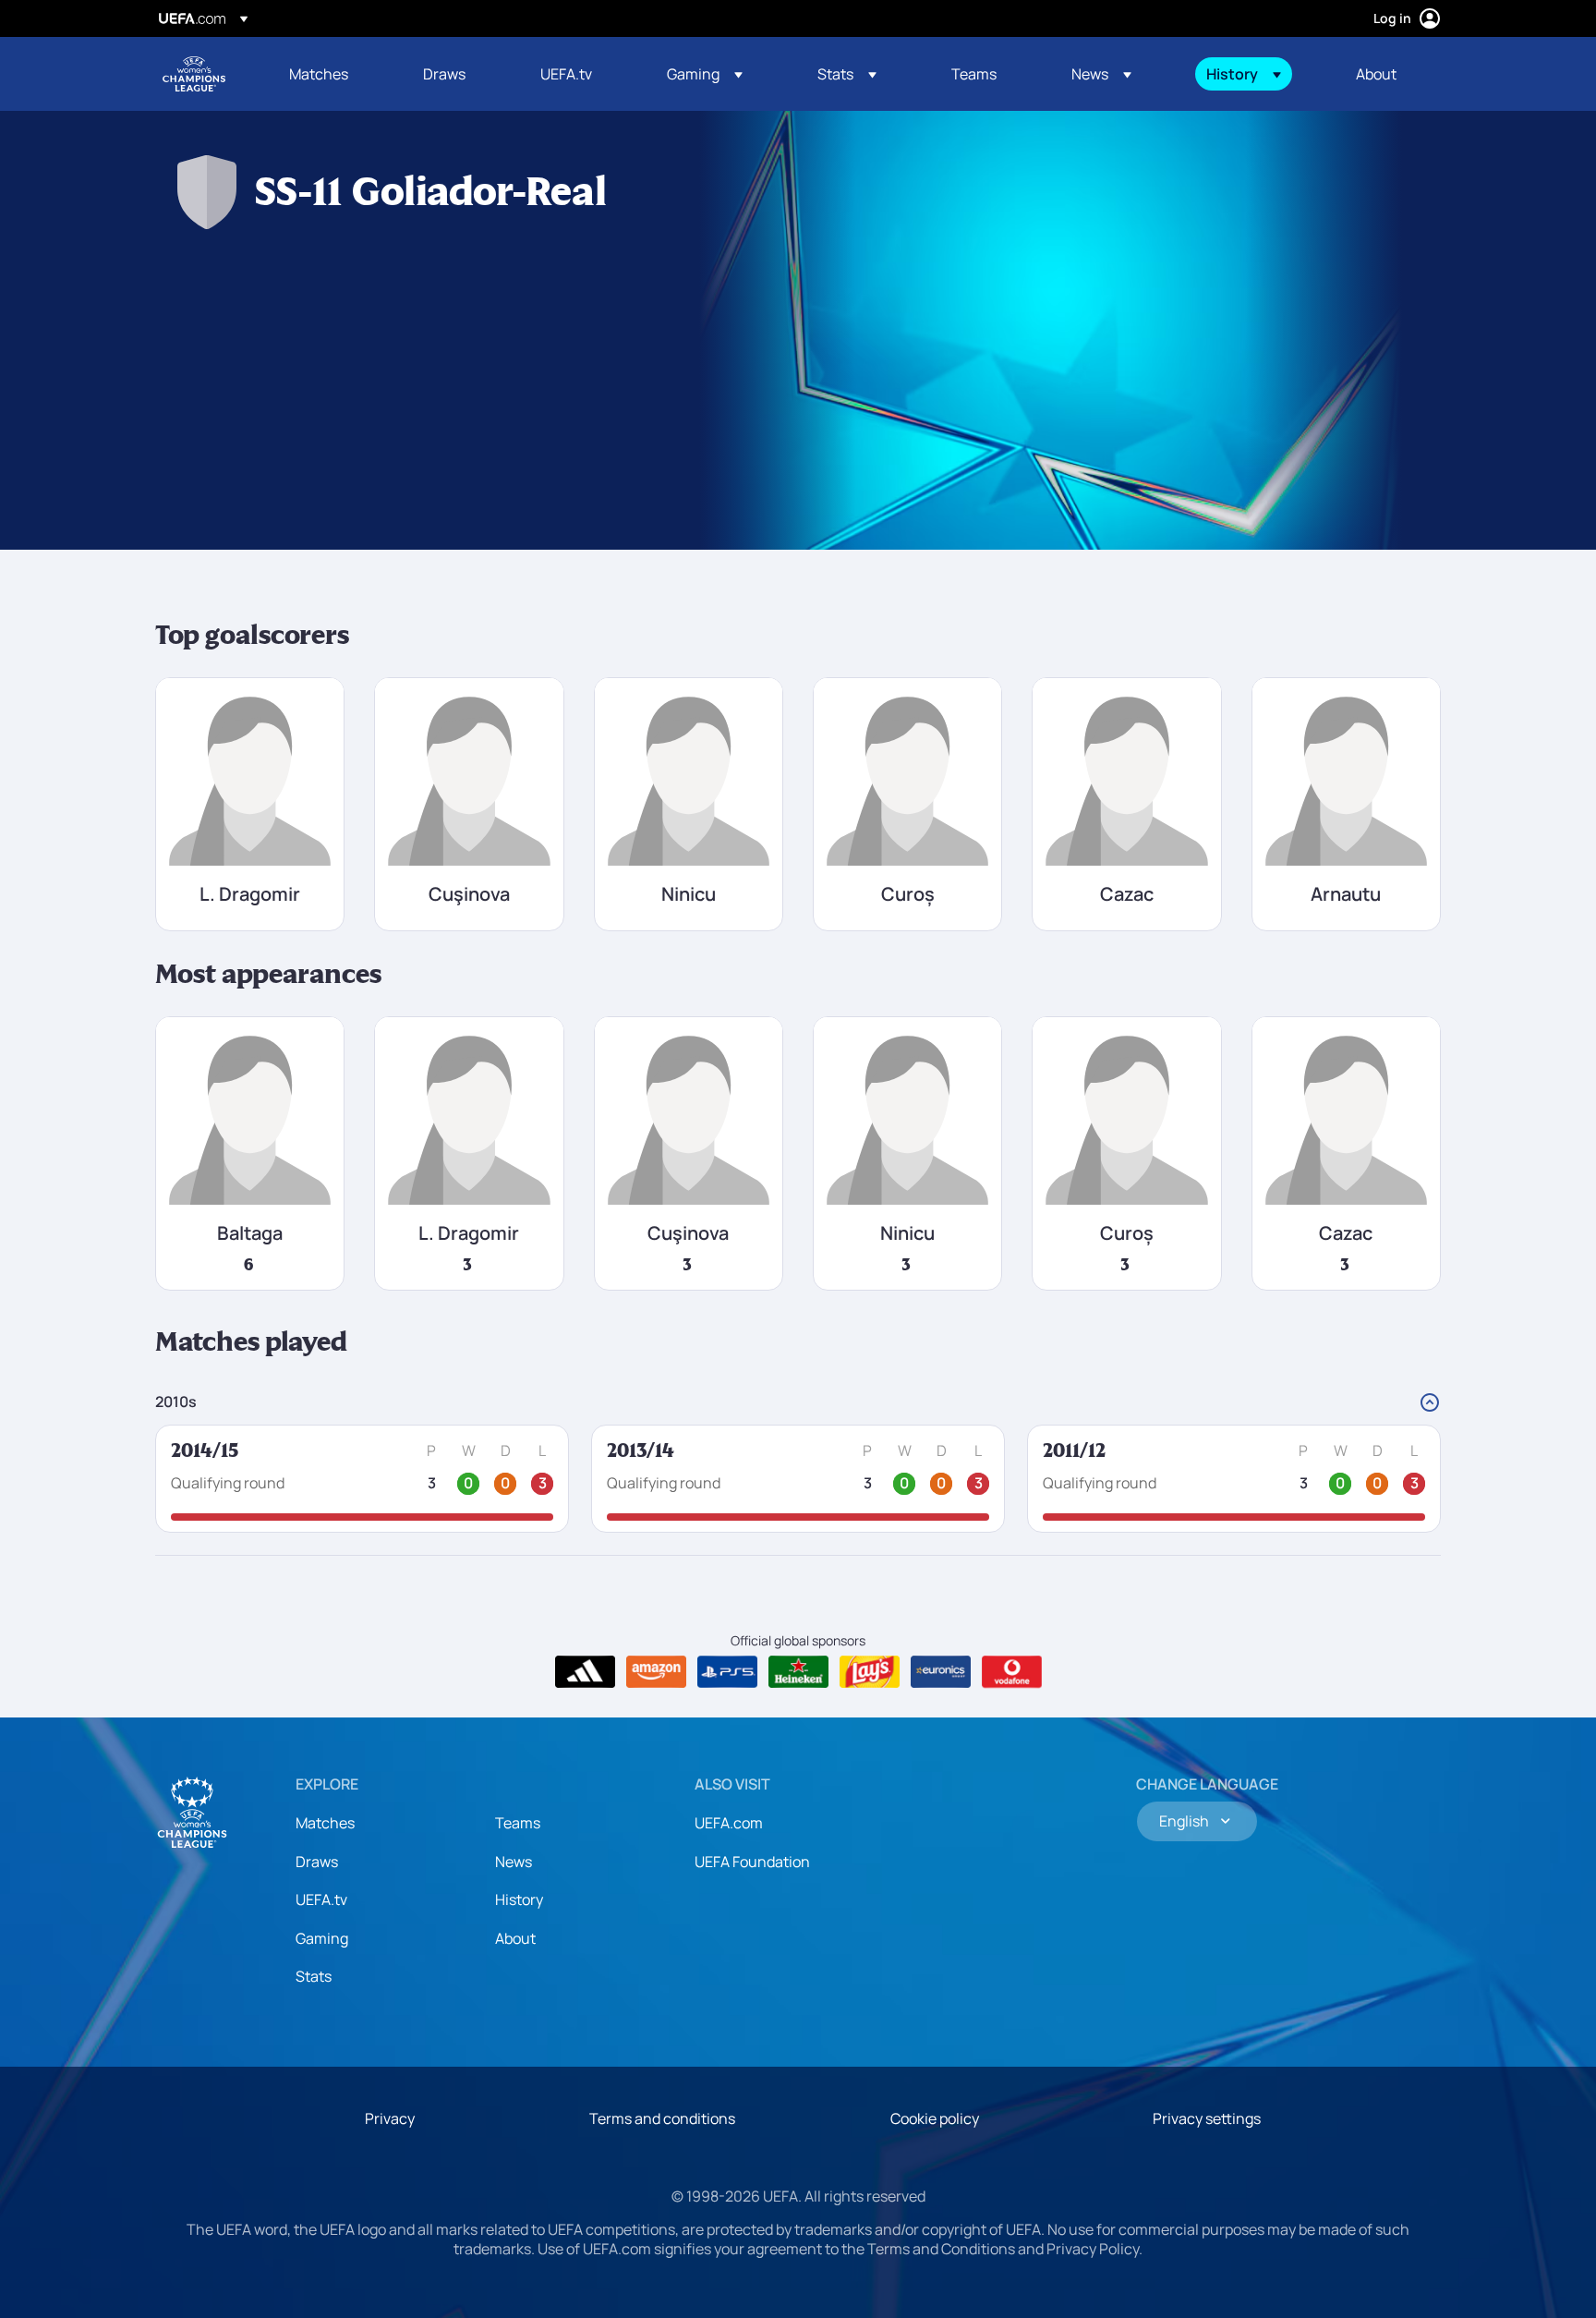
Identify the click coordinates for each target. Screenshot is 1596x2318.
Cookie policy (935, 2118)
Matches (325, 1823)
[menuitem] (333, 74)
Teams (518, 1823)
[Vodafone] (1012, 1672)
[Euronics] (941, 1672)
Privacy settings (1207, 2118)
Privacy (390, 2118)
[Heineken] (798, 1672)
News (514, 1862)
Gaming (322, 1938)
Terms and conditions (662, 2118)
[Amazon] (656, 1672)
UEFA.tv (321, 1899)
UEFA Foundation (752, 1862)
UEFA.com (729, 1823)
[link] (319, 74)
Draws (317, 1862)
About (515, 1938)
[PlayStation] (727, 1672)
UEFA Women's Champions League (194, 74)
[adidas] (585, 1672)
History (519, 1899)
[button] (705, 74)
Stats (314, 1976)
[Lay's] (870, 1672)
